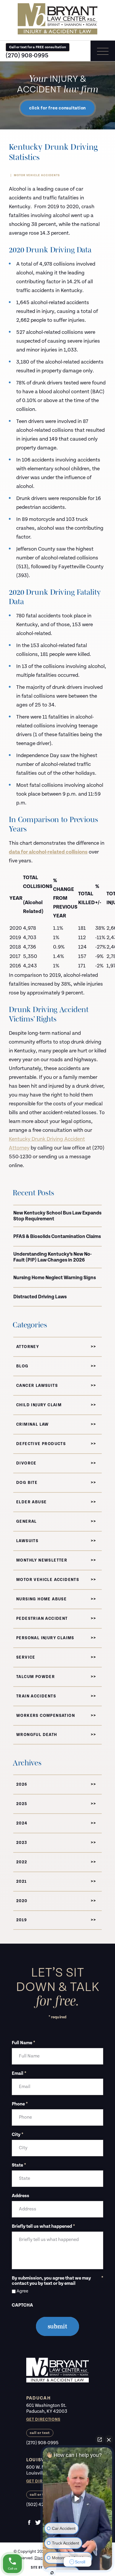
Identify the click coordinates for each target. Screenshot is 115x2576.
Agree (22, 2291)
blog (22, 1366)
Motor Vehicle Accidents (37, 175)
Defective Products (41, 1444)
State (19, 2165)
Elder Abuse (31, 1502)
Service (26, 1657)
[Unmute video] (78, 2499)
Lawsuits (27, 1541)
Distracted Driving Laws (40, 1297)
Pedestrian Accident (42, 1619)
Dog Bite (27, 1483)
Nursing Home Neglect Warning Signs (55, 1278)
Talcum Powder (36, 1677)
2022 (22, 1862)
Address (20, 2196)
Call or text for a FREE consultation (38, 47)
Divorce (26, 1463)
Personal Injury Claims (45, 1638)
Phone (20, 2104)
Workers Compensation (46, 1716)
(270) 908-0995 (27, 55)
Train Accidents (36, 1696)
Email (19, 2074)
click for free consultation (57, 108)
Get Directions (43, 2420)
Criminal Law (33, 1424)
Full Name (23, 2043)
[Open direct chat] (100, 2440)
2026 (22, 1784)
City (18, 2135)
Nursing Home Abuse (41, 1599)
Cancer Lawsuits (37, 1386)
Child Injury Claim (39, 1405)
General (27, 1522)
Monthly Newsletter (42, 1560)
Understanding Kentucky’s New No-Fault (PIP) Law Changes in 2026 (52, 1257)
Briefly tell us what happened (43, 2227)
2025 (22, 1804)
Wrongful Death (37, 1735)
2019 (22, 1920)
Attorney (28, 1347)
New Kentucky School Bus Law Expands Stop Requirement (57, 1216)
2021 (22, 1882)
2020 (22, 1901)
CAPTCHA (22, 2305)
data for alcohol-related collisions (48, 852)
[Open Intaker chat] (52, 2573)
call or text (40, 2433)
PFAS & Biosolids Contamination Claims (57, 1237)
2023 (22, 1843)
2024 (22, 1823)
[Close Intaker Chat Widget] (109, 2440)
